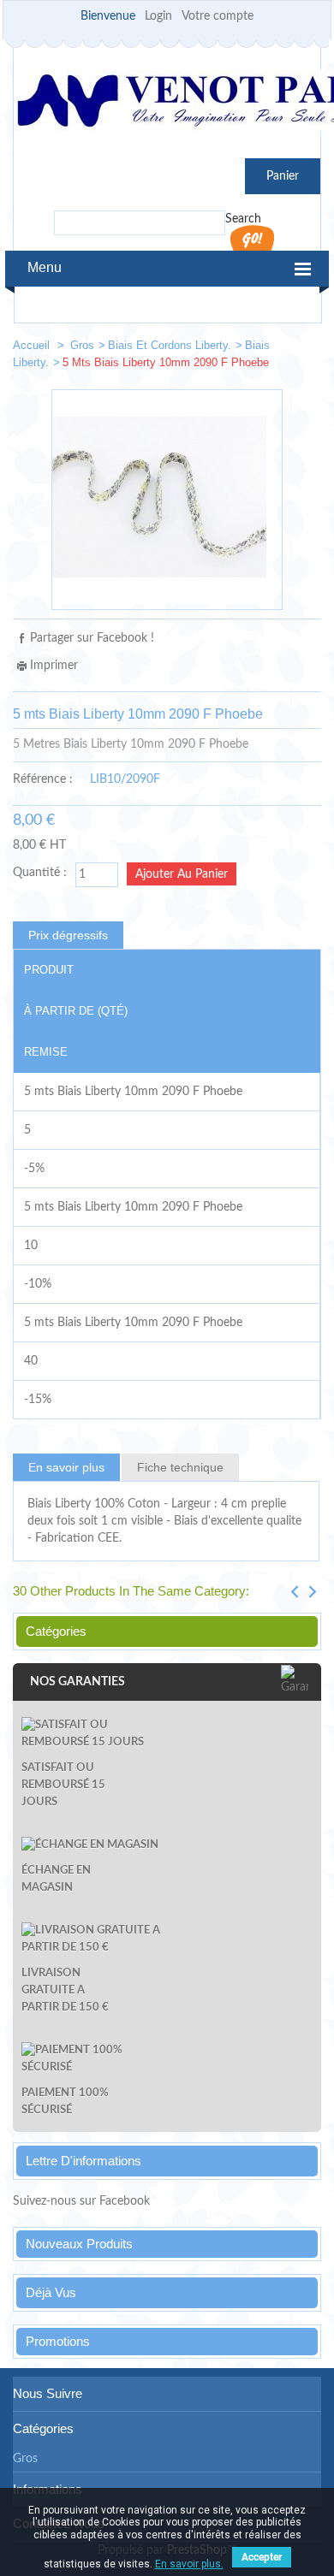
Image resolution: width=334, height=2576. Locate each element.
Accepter (262, 2557)
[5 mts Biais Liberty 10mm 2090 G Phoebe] (301, 349)
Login (158, 16)
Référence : (43, 779)
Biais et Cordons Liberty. (170, 345)
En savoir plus (66, 1467)
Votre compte (218, 16)
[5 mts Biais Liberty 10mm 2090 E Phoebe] (249, 349)
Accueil (33, 345)
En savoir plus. (189, 2564)
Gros (82, 345)
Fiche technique (180, 1467)
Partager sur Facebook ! (92, 638)
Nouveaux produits (79, 2244)
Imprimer (54, 666)
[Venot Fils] (167, 103)
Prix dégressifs (68, 935)
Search (243, 219)
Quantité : (40, 873)
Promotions (58, 2341)
